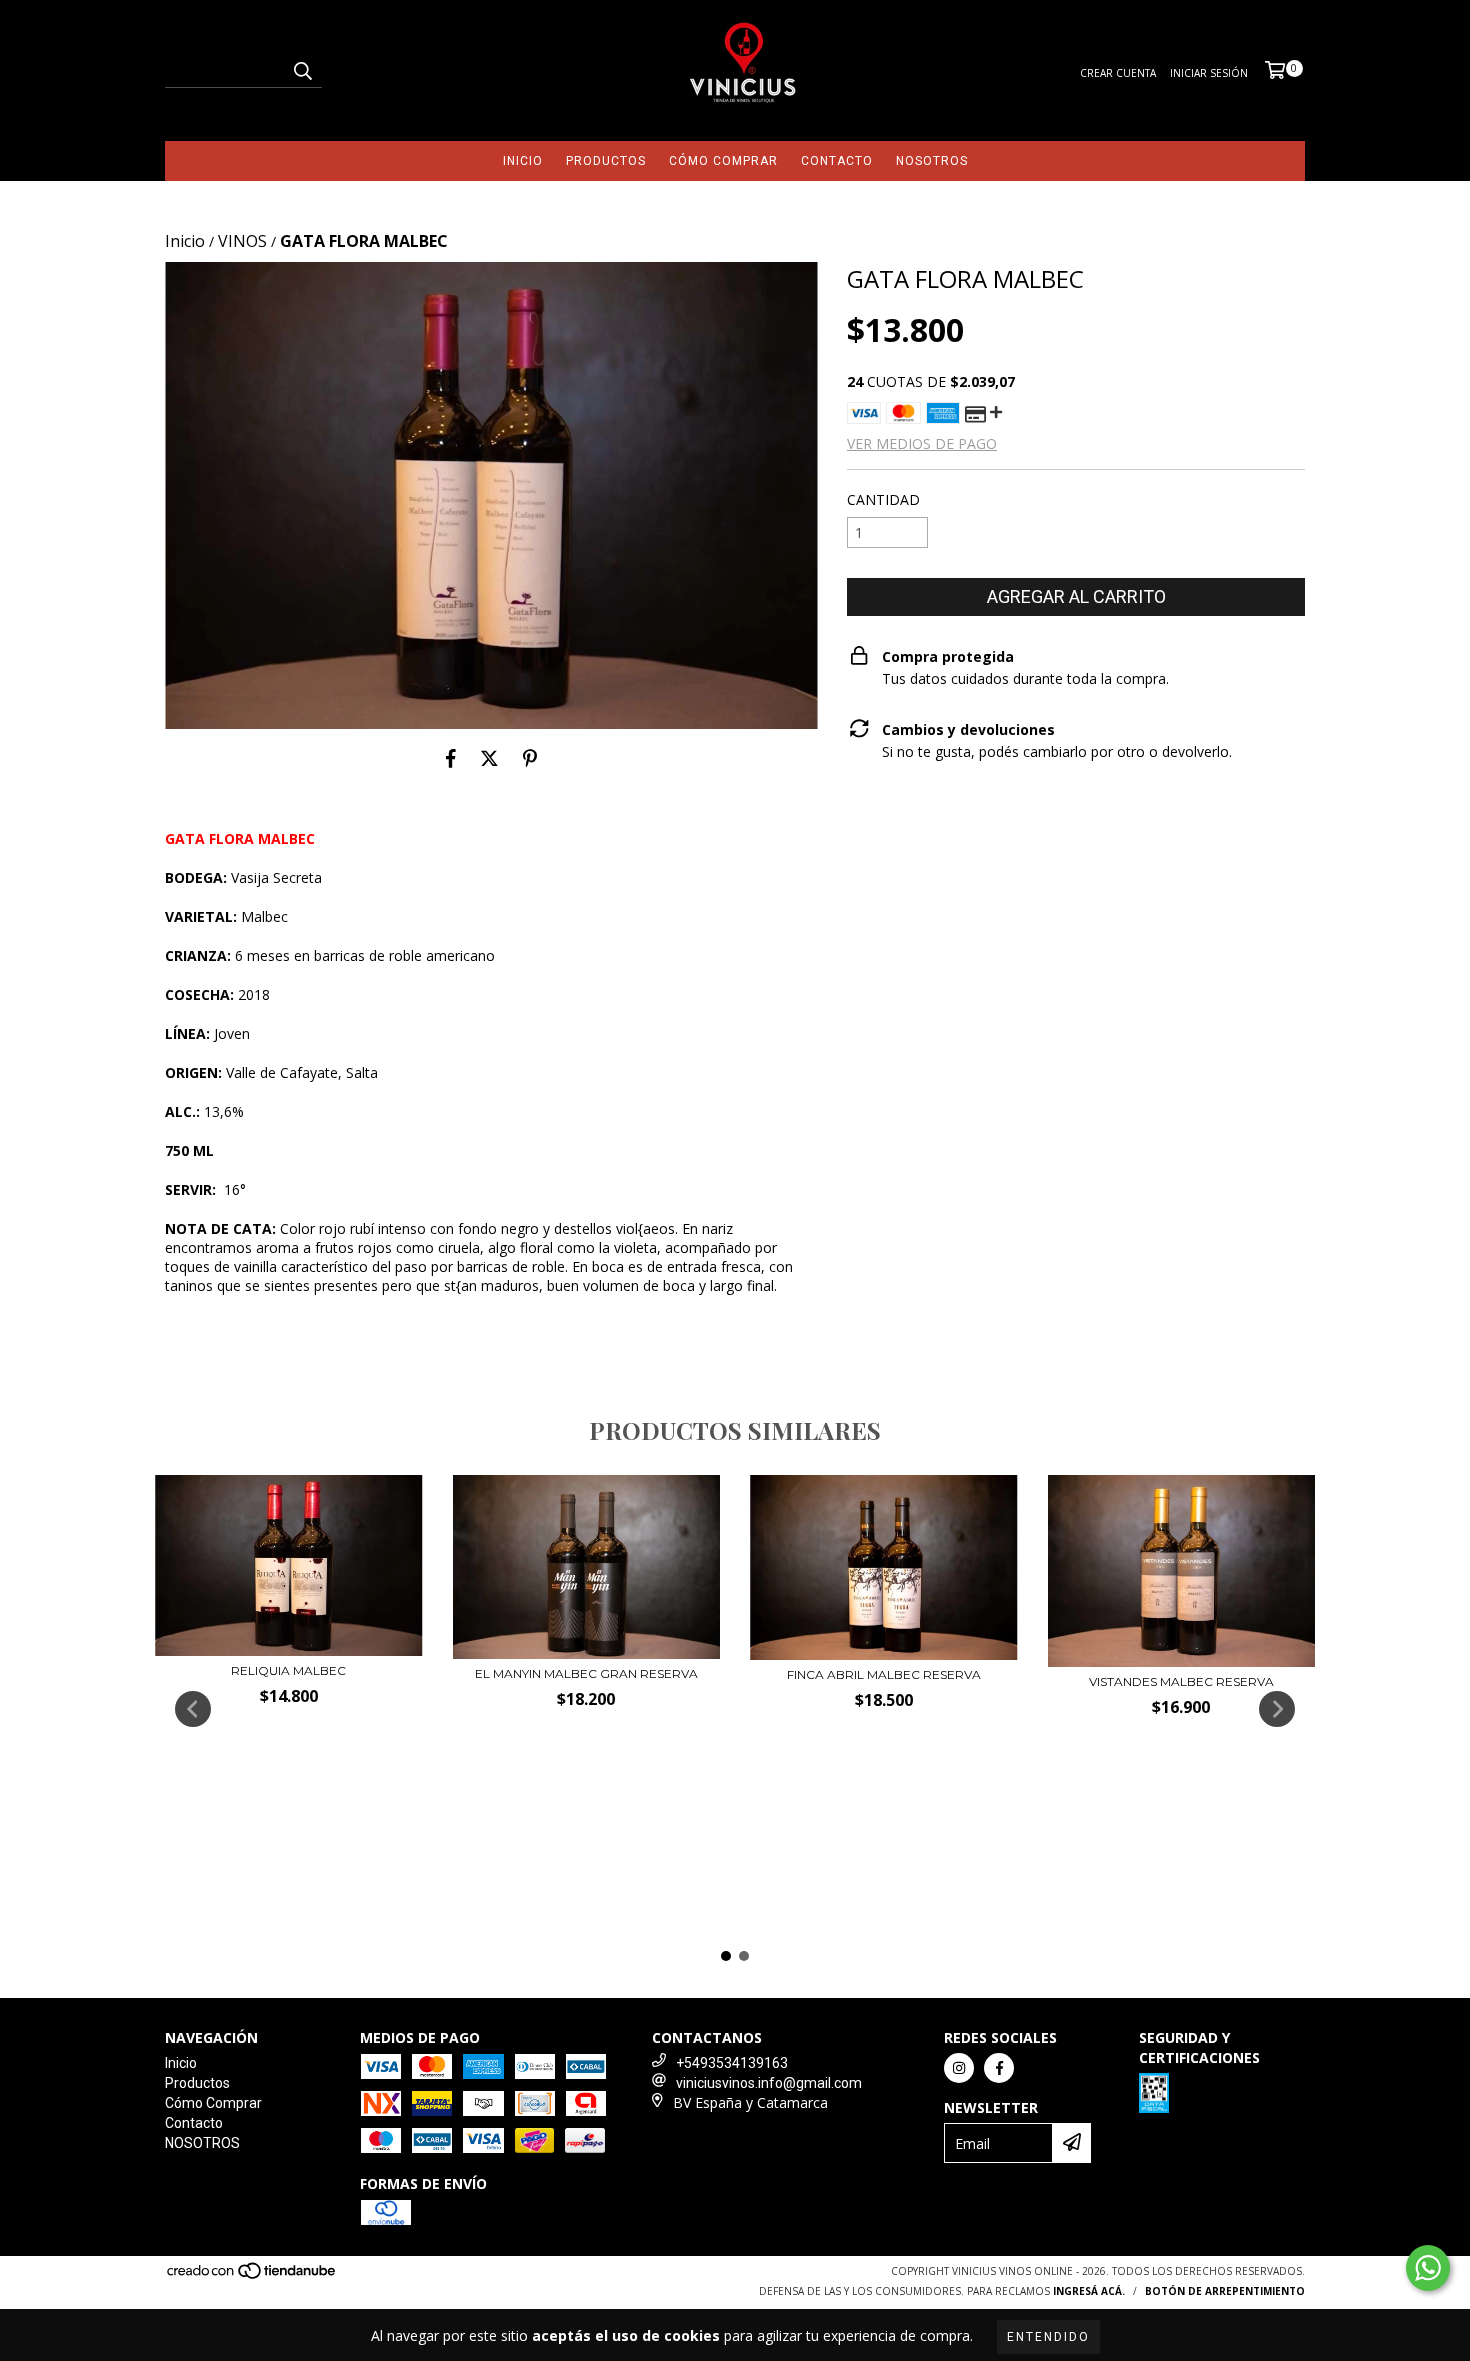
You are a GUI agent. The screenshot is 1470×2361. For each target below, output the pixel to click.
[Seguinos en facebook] (999, 2068)
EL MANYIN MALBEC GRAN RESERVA (586, 1673)
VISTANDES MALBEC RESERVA (1181, 1681)
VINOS (242, 241)
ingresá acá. (1089, 2291)
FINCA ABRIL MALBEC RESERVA (884, 1674)
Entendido (1048, 2337)
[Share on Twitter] (489, 759)
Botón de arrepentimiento (1225, 2291)
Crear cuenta (1118, 73)
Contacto (837, 161)
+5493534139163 (732, 2063)
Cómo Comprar (723, 161)
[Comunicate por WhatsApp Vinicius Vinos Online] (1428, 2268)
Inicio (523, 161)
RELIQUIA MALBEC (288, 1670)
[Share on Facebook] (451, 759)
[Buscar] (302, 70)
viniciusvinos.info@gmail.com (769, 2083)
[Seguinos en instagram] (959, 2068)
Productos (606, 161)
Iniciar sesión (1209, 73)
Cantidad (883, 499)
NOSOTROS (932, 161)
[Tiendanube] (252, 2277)
